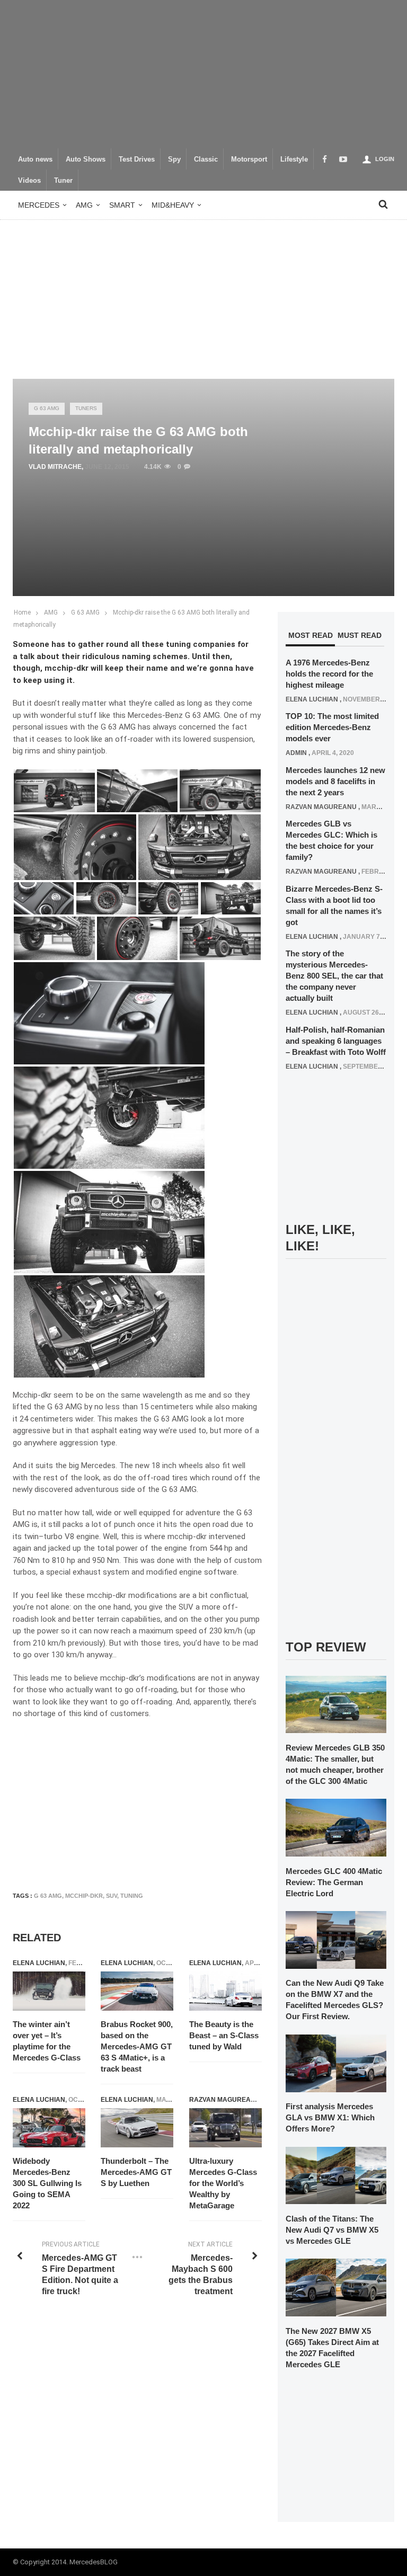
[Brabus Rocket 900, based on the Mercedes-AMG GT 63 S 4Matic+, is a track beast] (137, 1991)
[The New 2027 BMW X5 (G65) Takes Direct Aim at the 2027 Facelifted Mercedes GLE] (336, 2287)
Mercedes (39, 205)
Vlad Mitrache (55, 467)
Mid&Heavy (173, 205)
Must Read (360, 635)
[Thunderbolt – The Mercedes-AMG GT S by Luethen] (137, 2128)
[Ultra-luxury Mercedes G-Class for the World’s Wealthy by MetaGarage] (225, 2128)
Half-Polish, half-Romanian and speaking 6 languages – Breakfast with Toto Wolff (336, 1041)
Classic (206, 159)
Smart (122, 205)
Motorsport (249, 159)
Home (22, 612)
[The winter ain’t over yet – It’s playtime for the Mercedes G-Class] (49, 1991)
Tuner (63, 181)
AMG (84, 205)
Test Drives (137, 159)
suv (112, 1896)
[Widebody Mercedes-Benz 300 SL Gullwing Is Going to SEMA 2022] (49, 2128)
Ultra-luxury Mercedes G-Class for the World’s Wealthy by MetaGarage (223, 2183)
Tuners (86, 408)
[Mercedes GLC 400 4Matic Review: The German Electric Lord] (336, 1827)
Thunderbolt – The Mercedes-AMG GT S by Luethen (136, 2172)
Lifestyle (294, 159)
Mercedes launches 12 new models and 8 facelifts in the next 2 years (335, 781)
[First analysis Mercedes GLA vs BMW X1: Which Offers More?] (336, 2063)
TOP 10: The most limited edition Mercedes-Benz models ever (332, 727)
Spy (174, 159)
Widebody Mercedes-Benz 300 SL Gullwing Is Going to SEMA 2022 (47, 2183)
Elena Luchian (39, 1963)
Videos (29, 181)
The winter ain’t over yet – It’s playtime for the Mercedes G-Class (47, 2041)
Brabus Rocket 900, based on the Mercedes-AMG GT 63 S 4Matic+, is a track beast (137, 2046)
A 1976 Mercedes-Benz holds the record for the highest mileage (329, 674)
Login (385, 159)
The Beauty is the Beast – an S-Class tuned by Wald (224, 2035)
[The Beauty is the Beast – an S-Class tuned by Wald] (225, 1991)
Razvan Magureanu (225, 2100)
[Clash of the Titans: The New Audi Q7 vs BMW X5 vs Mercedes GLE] (336, 2175)
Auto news (35, 159)
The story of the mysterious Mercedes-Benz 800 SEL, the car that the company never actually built (334, 976)
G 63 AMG (47, 408)
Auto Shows (86, 159)
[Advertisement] (203, 74)
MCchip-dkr (84, 1896)
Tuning (132, 1896)
